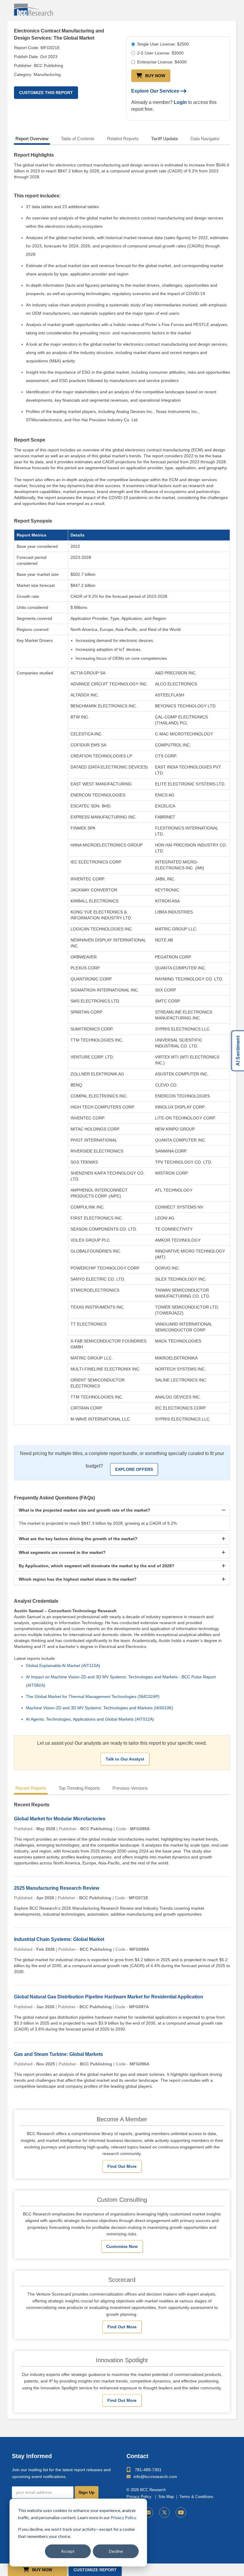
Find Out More (122, 2166)
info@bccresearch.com (155, 2477)
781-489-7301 (148, 2470)
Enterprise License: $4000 (162, 62)
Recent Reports (31, 1788)
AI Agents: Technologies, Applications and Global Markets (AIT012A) (90, 1719)
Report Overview (32, 139)
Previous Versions (130, 1788)
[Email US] (148, 2512)
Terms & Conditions (196, 2497)
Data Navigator (205, 139)
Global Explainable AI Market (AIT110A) (63, 1666)
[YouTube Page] (181, 2512)
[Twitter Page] (164, 2512)
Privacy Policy (123, 2517)
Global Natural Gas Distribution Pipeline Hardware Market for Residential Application (109, 1997)
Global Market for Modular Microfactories (60, 1819)
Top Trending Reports (79, 1788)
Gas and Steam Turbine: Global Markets (58, 2054)
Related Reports (123, 139)
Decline (116, 2551)
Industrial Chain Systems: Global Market (59, 1939)
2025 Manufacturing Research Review (57, 1888)
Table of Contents (78, 139)
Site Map (166, 2497)
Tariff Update (165, 139)
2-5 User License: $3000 (160, 53)
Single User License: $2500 (163, 44)
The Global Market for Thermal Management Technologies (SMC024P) (93, 1696)
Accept (68, 2551)
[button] (122, 1510)
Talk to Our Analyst (125, 1759)
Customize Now (122, 2246)
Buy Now (155, 76)
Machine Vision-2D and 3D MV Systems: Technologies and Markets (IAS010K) (100, 1708)
